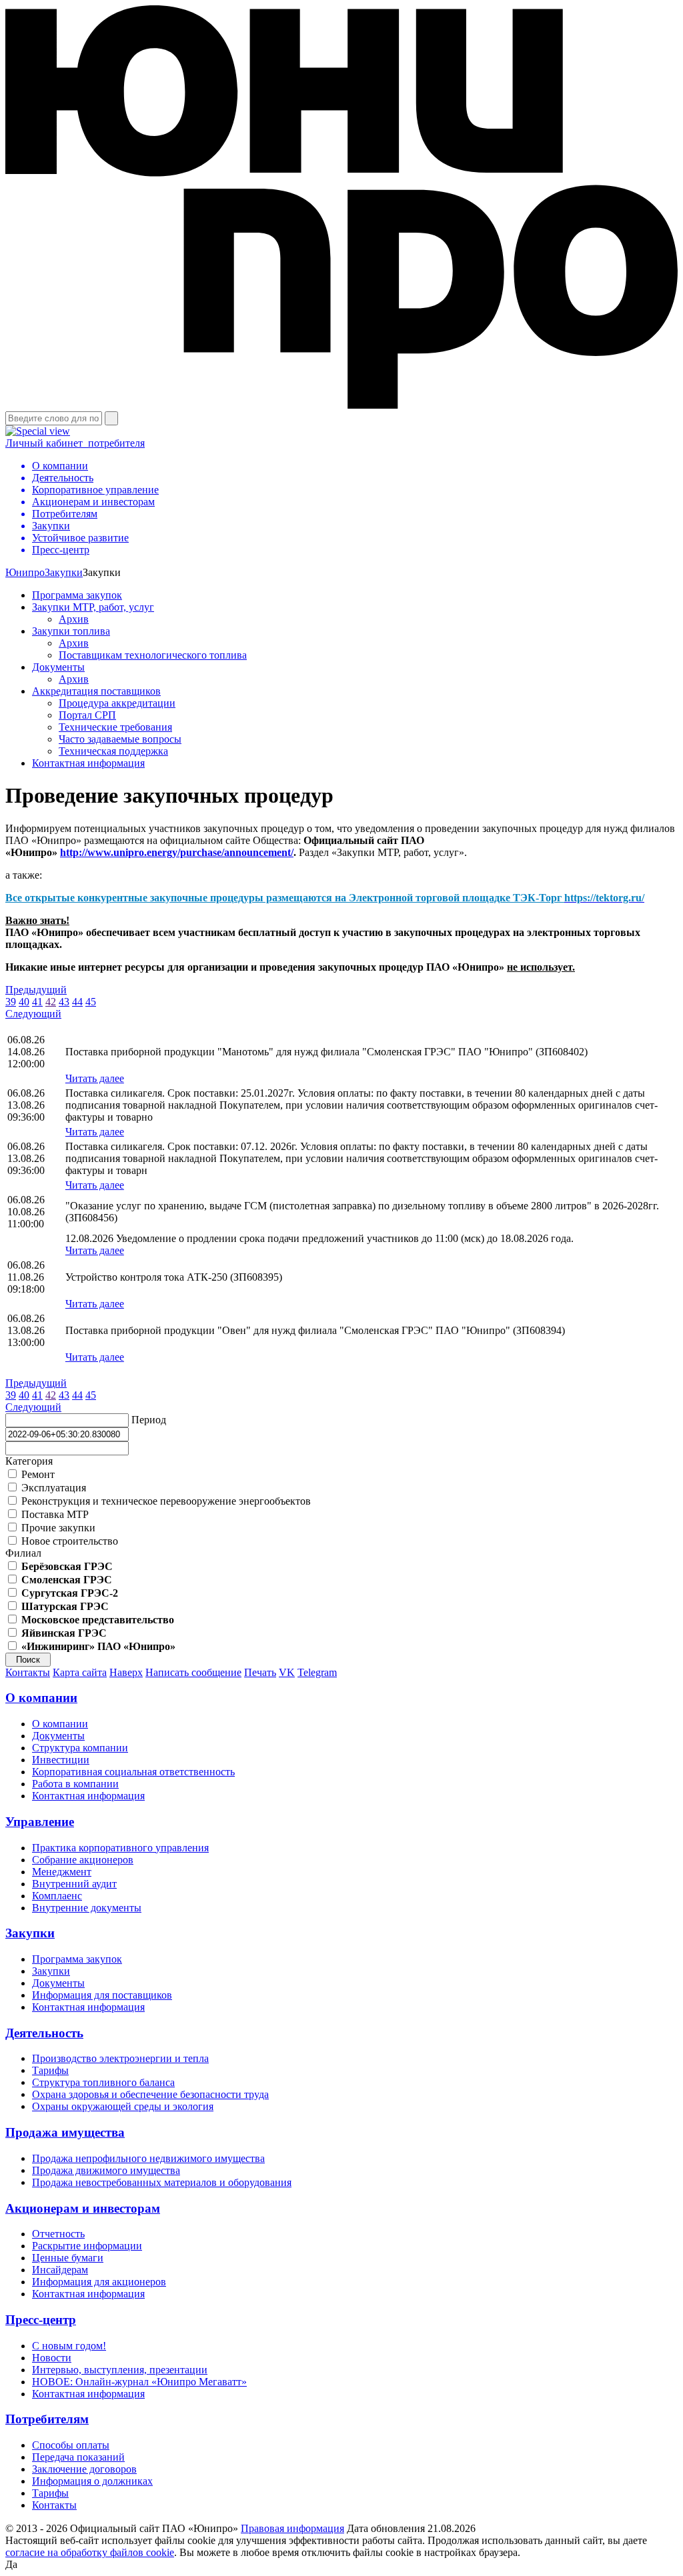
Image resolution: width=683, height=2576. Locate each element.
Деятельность (44, 2033)
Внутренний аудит (74, 1884)
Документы (58, 667)
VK (287, 1672)
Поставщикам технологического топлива (153, 655)
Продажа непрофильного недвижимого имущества (148, 2158)
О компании (41, 1698)
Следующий (33, 1014)
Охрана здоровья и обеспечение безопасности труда (150, 2094)
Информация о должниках (92, 2481)
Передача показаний (78, 2457)
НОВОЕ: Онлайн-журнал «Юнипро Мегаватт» (139, 2382)
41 (37, 1002)
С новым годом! (69, 2346)
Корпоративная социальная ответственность (133, 1772)
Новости (52, 2358)
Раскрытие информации (87, 2246)
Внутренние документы (87, 1908)
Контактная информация (88, 763)
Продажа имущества (65, 2132)
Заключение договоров (84, 2469)
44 (77, 1002)
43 (64, 1002)
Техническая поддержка (113, 751)
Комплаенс (57, 1896)
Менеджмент (62, 1872)
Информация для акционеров (99, 2282)
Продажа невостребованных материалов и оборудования (162, 2182)
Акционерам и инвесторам (83, 2208)
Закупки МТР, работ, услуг (93, 607)
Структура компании (80, 1748)
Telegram (317, 1672)
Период (149, 1420)
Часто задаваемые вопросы (120, 739)
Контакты (28, 1672)
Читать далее (95, 1078)
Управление (40, 1822)
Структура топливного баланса (103, 2082)
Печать (260, 1672)
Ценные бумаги (68, 2258)
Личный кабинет (75, 443)
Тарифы (50, 2070)
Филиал (23, 1553)
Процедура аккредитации (117, 703)
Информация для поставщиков (102, 1995)
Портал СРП (87, 715)
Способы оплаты (71, 2445)
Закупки (64, 572)
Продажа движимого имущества (106, 2170)
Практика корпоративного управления (120, 1848)
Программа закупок (77, 595)
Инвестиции (61, 1760)
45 (91, 1002)
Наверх (126, 1672)
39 (11, 1002)
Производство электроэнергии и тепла (120, 2058)
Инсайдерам (60, 2270)
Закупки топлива (71, 631)
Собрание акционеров (83, 1860)
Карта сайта (80, 1672)
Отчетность (58, 2234)
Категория (29, 1461)
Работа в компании (75, 1784)
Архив (74, 619)
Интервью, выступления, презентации (120, 2370)
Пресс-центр (41, 2320)
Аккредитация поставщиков (96, 691)
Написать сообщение (193, 1672)
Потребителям (47, 2419)
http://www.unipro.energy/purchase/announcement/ (177, 852)
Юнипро (25, 572)
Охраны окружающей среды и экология (123, 2106)
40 (24, 1002)
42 (51, 1002)
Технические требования (115, 727)
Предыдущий (36, 990)
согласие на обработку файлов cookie (90, 2552)
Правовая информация (292, 2528)
